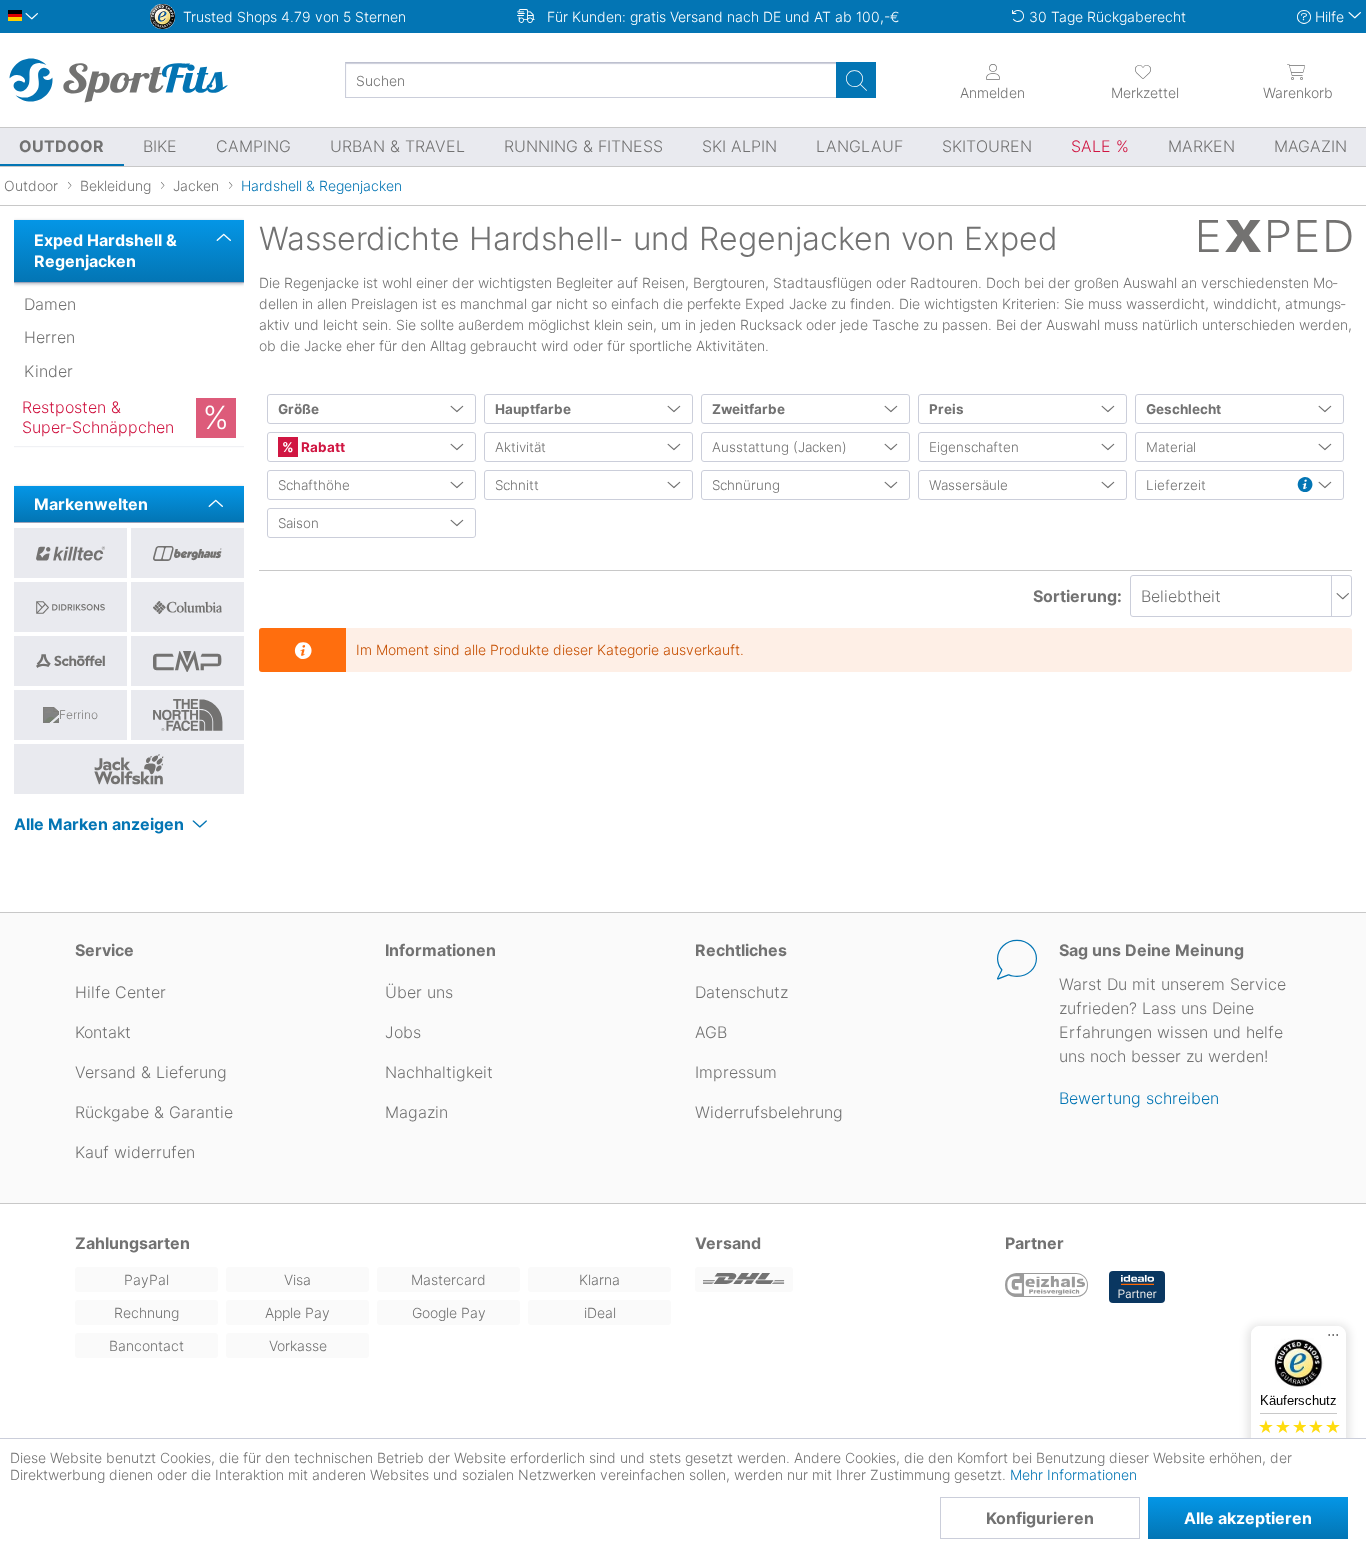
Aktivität (520, 447)
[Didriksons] (70, 607)
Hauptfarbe (533, 409)
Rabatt (321, 447)
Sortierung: (1077, 596)
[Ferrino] (70, 715)
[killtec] (70, 553)
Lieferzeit (1176, 485)
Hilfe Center (120, 992)
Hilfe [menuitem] (1329, 16)
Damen (50, 304)
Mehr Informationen (1073, 1474)
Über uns (419, 992)
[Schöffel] (70, 661)
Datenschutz (741, 992)
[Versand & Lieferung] (838, 1279)
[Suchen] (856, 80)
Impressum (736, 1072)
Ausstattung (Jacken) (779, 447)
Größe (298, 409)
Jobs (403, 1032)
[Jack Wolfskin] (129, 769)
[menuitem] (1145, 80)
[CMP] (187, 661)
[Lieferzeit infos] (1305, 486)
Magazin (416, 1112)
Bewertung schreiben (1139, 1098)
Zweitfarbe (748, 409)
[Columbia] (187, 607)
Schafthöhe (314, 485)
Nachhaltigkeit (439, 1072)
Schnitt (517, 485)
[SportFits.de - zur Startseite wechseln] (118, 80)
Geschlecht (1183, 409)
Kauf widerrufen (135, 1152)
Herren (49, 337)
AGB (711, 1032)
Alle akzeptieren (1248, 1518)
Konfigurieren (1040, 1518)
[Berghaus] (187, 553)
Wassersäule (968, 485)
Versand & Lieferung (151, 1072)
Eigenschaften (974, 447)
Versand (728, 1243)
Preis (946, 409)
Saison (298, 523)
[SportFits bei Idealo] (1137, 1287)
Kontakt (103, 1032)
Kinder (48, 371)
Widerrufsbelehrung (769, 1112)
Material (1171, 447)
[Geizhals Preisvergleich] (1047, 1287)
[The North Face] (187, 715)
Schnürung (746, 485)
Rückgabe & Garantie (154, 1112)
